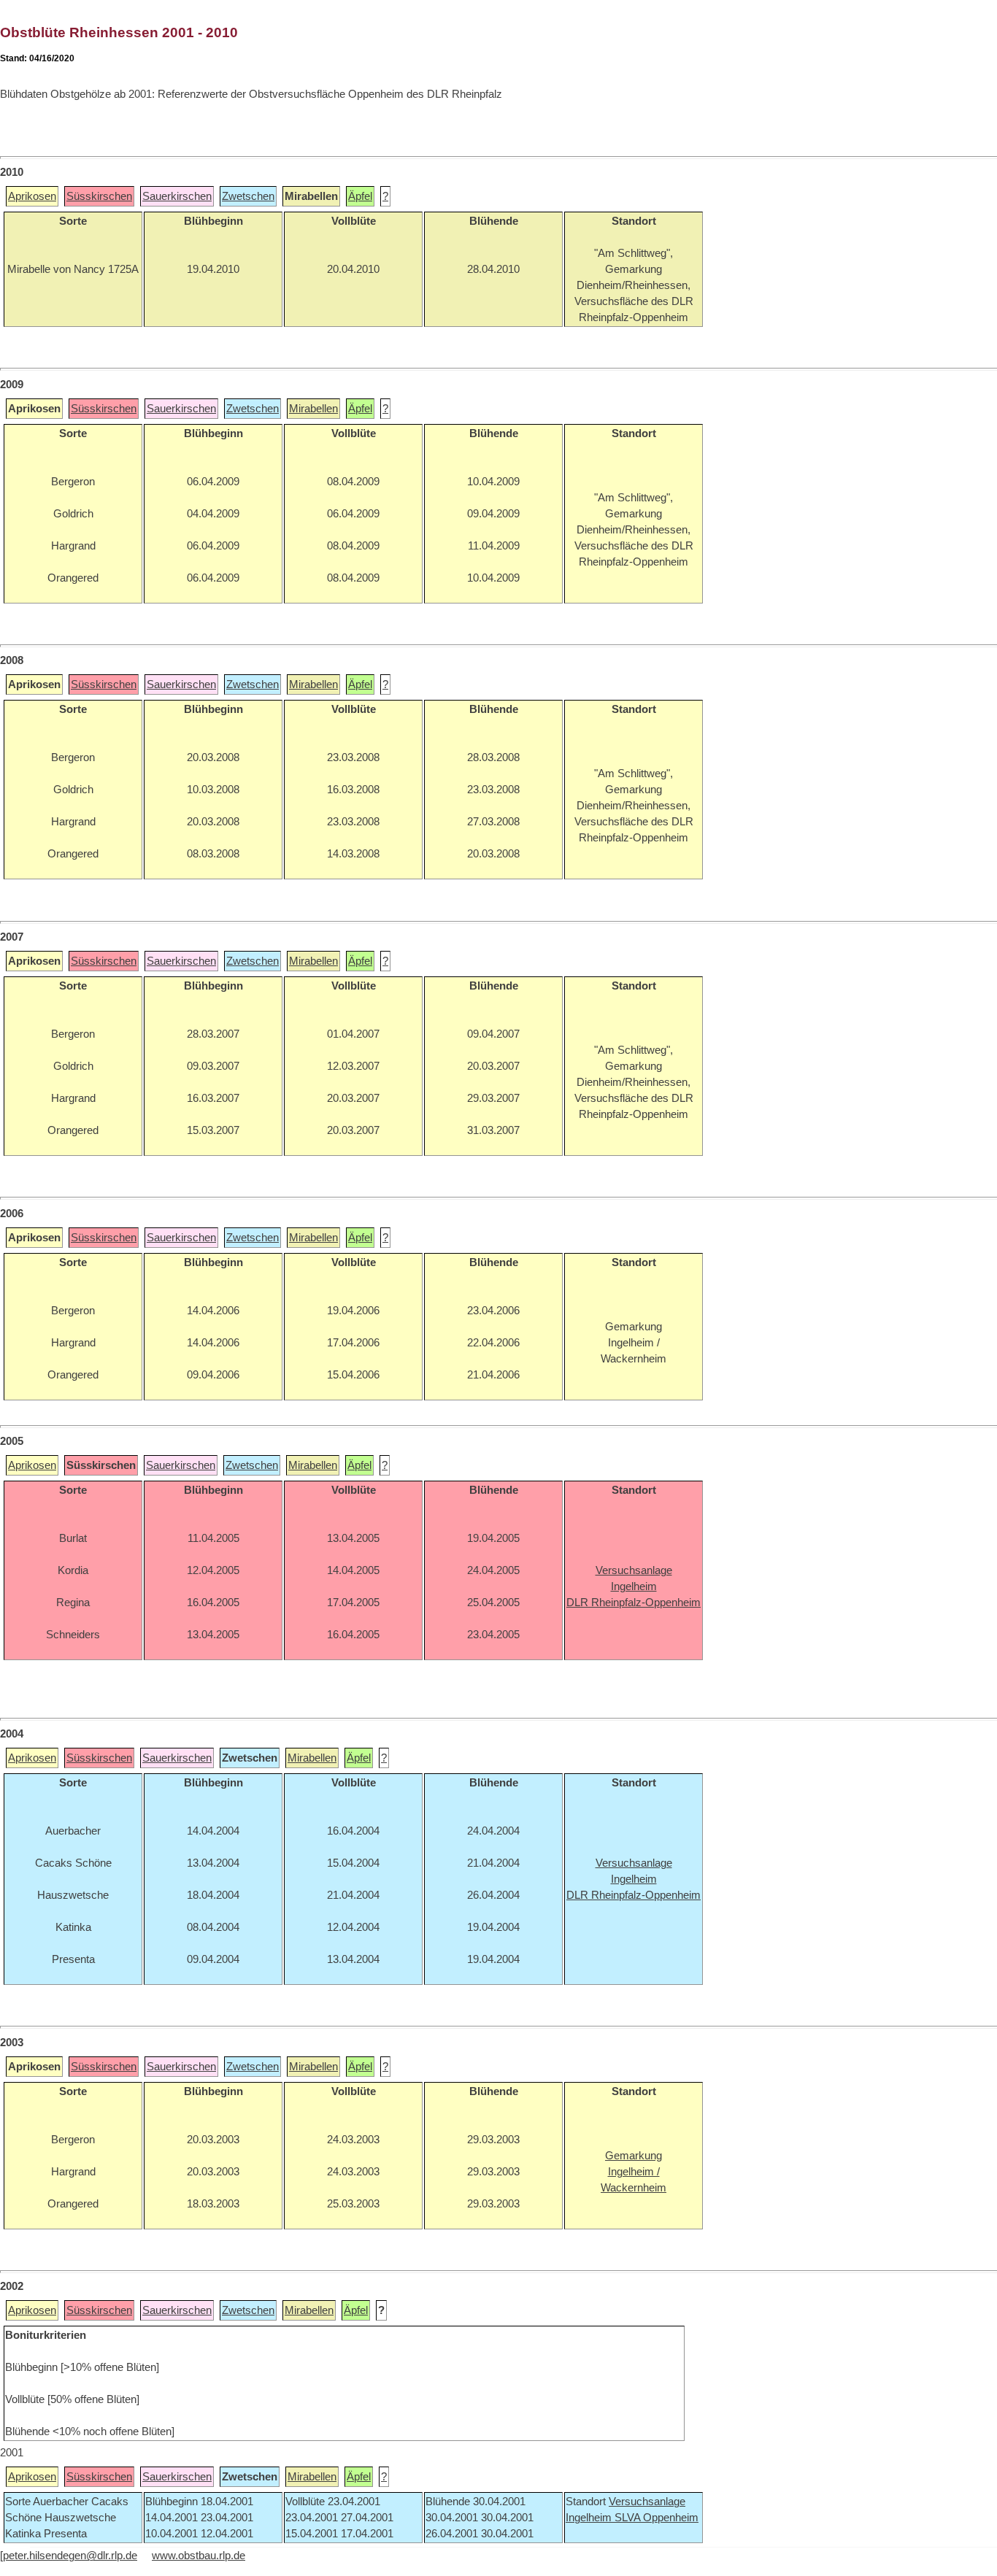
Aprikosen (32, 196)
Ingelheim (590, 2518)
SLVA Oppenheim (657, 2518)
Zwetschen (248, 196)
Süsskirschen (99, 196)
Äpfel (360, 196)
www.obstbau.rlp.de (199, 2556)
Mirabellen (313, 409)
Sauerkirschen (177, 196)
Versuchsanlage (647, 2502)
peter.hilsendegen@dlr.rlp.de (70, 2556)
